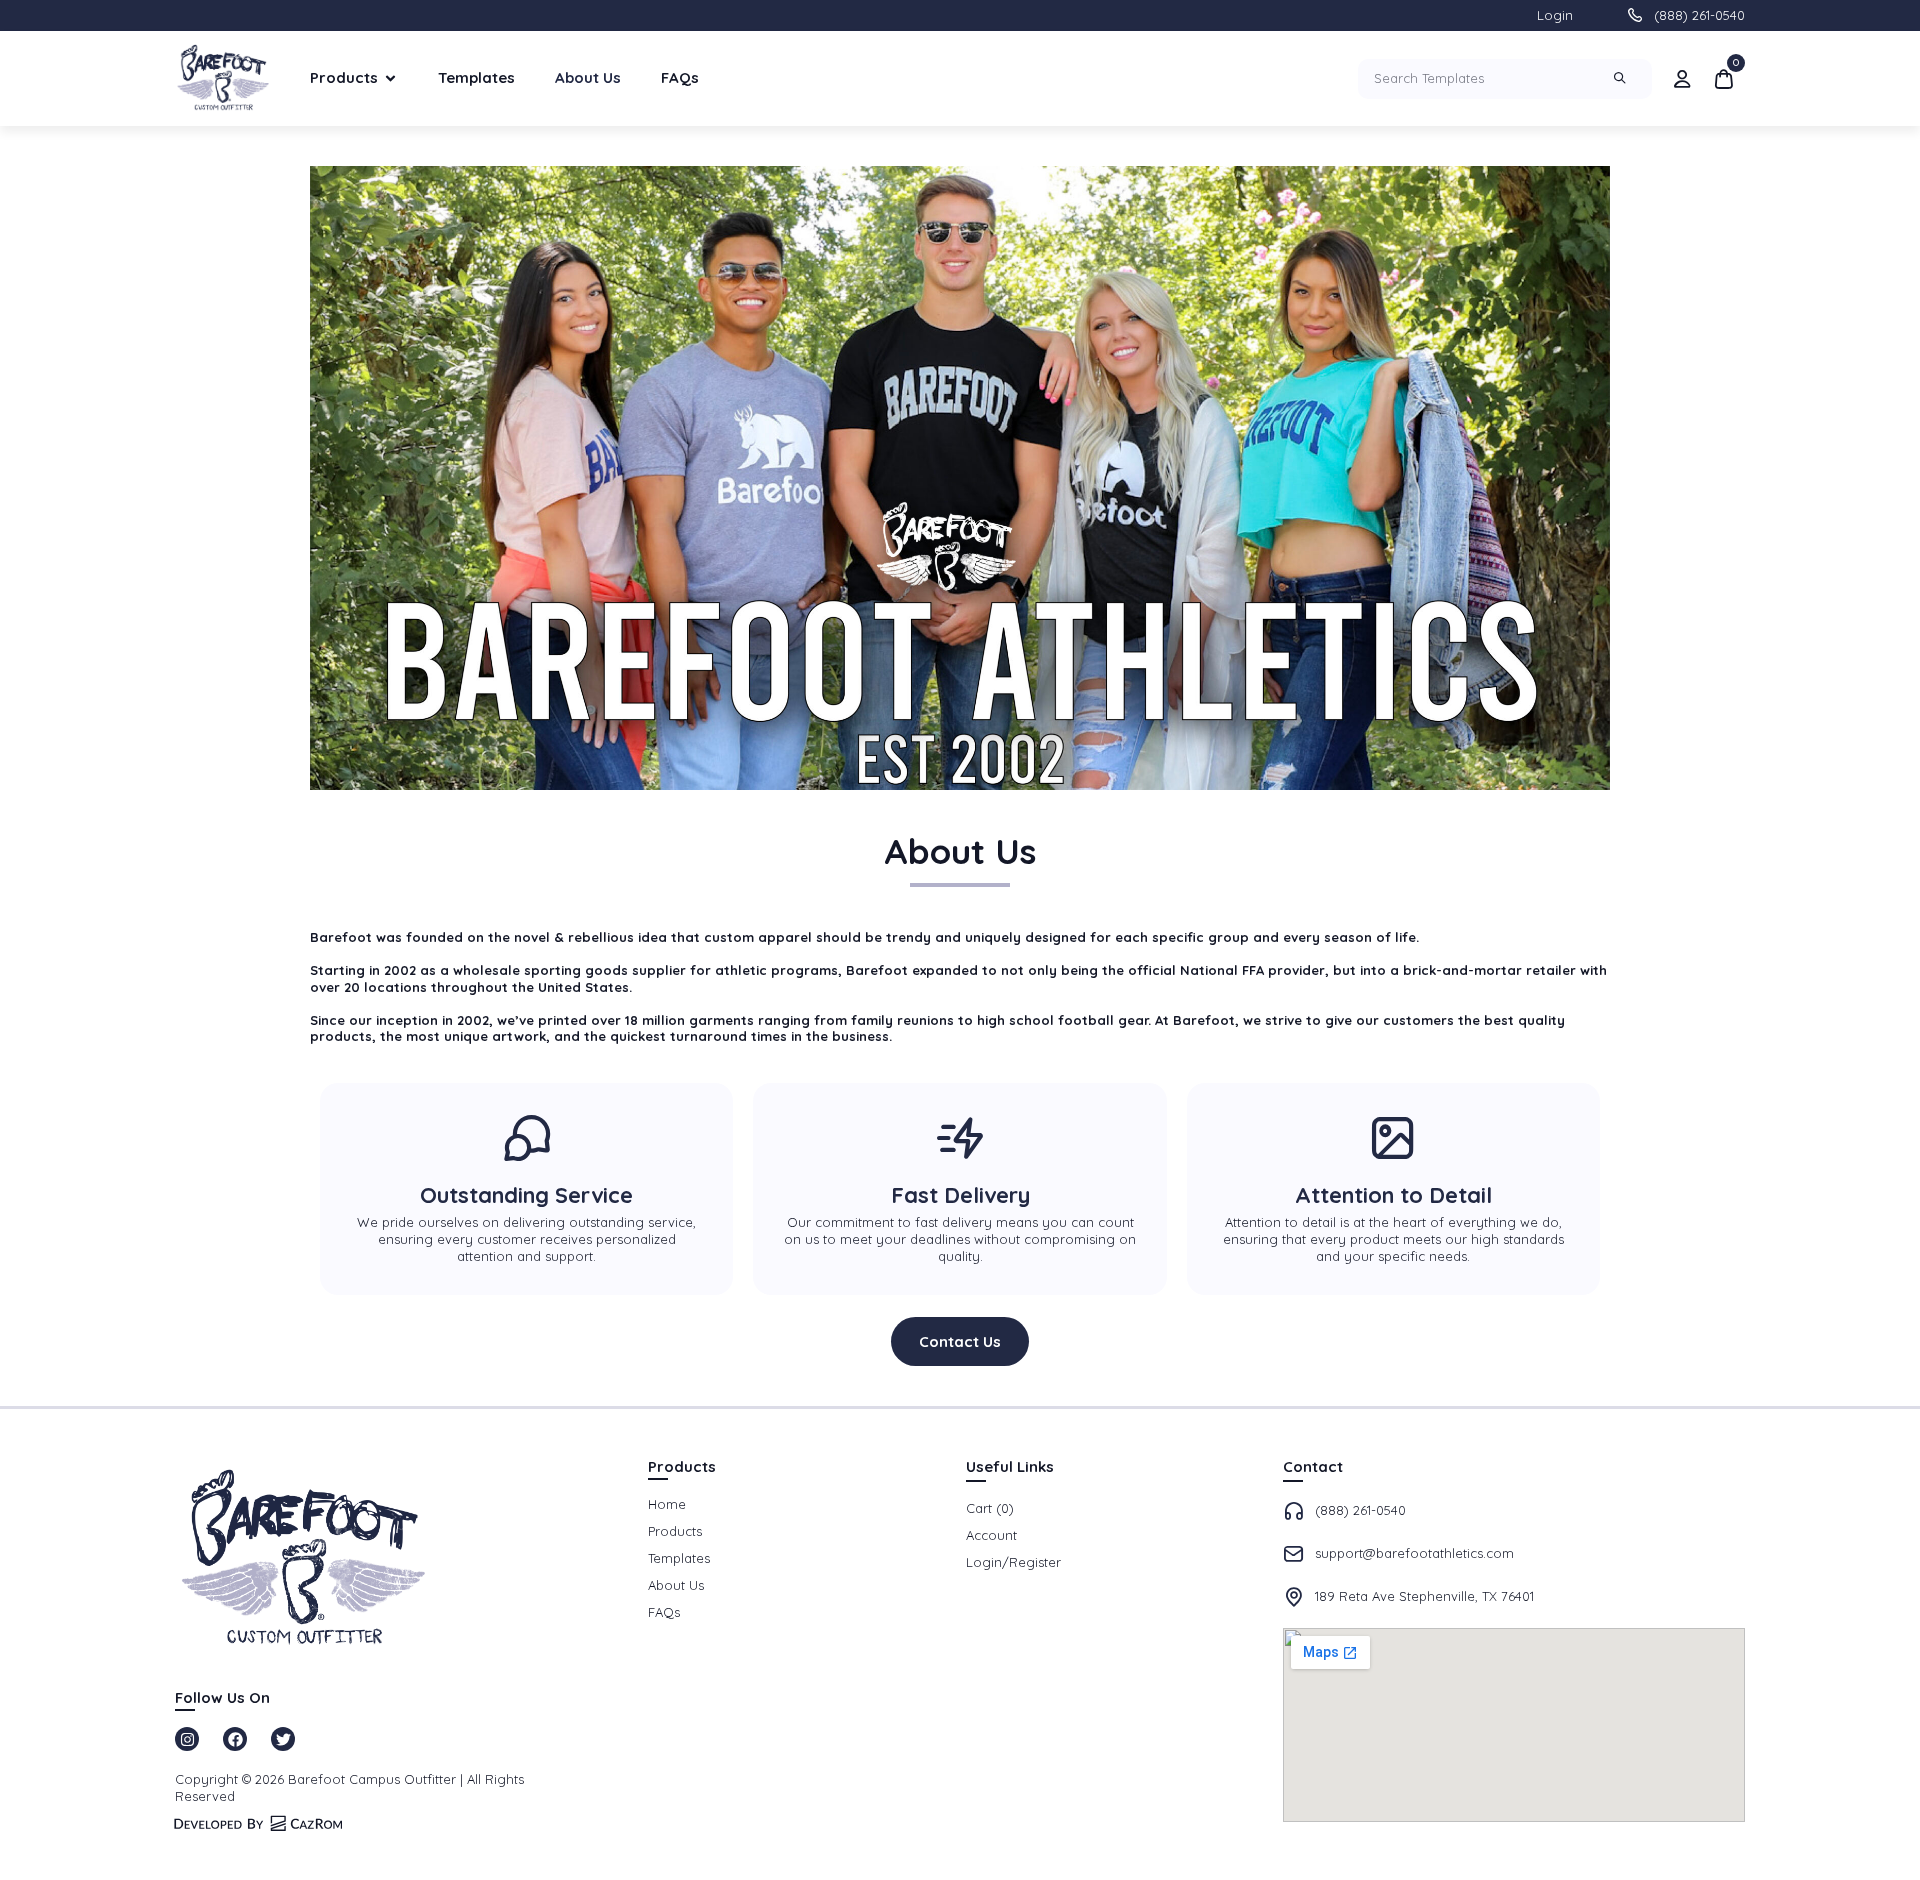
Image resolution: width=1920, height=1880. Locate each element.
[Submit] (1622, 79)
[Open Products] (390, 78)
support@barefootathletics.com (1414, 1553)
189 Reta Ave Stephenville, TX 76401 (1424, 1596)
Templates (476, 77)
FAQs (680, 77)
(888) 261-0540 (1699, 15)
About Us (588, 77)
